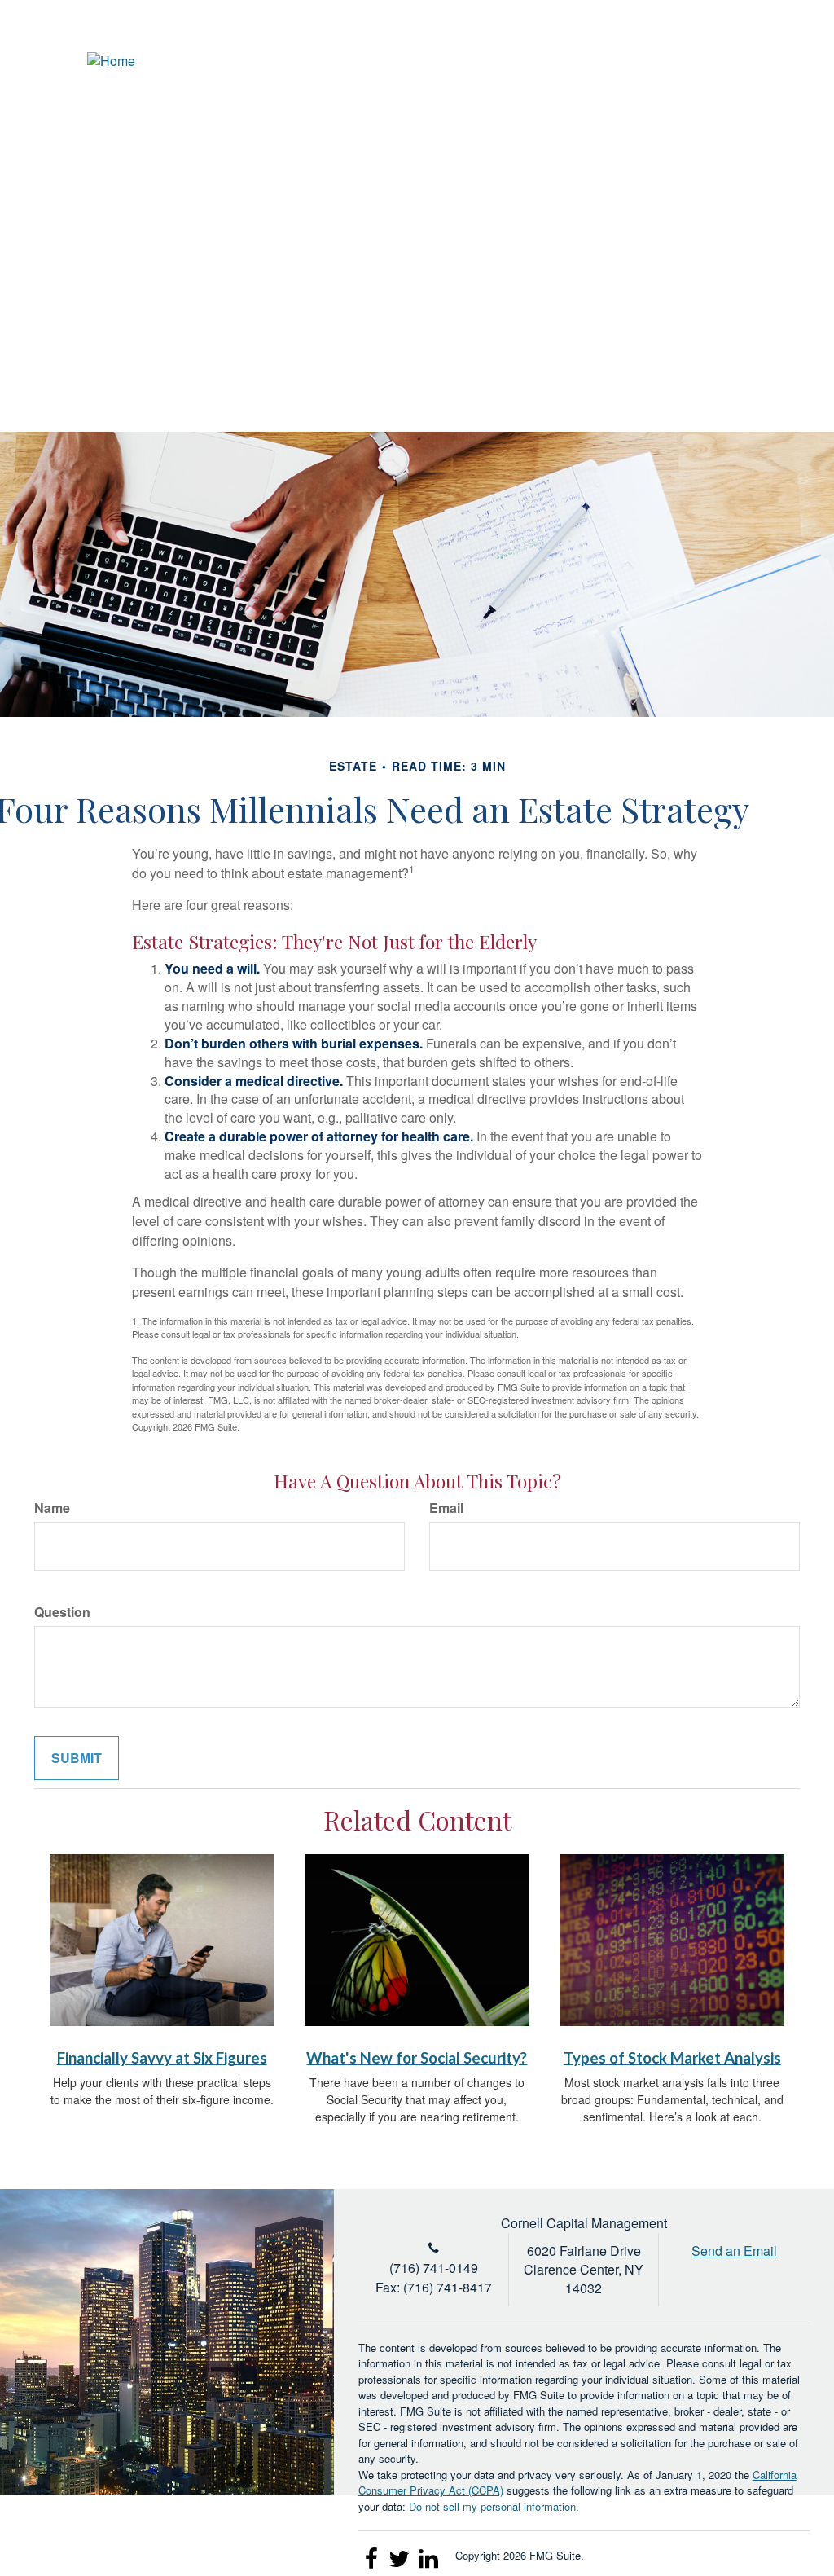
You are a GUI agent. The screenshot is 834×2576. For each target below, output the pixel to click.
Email (446, 1508)
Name (52, 1508)
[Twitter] (707, 61)
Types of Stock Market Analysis (672, 2058)
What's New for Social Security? (417, 2058)
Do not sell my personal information (492, 2506)
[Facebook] (768, 61)
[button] (520, 118)
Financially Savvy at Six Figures (162, 2058)
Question (62, 1612)
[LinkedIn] (737, 61)
